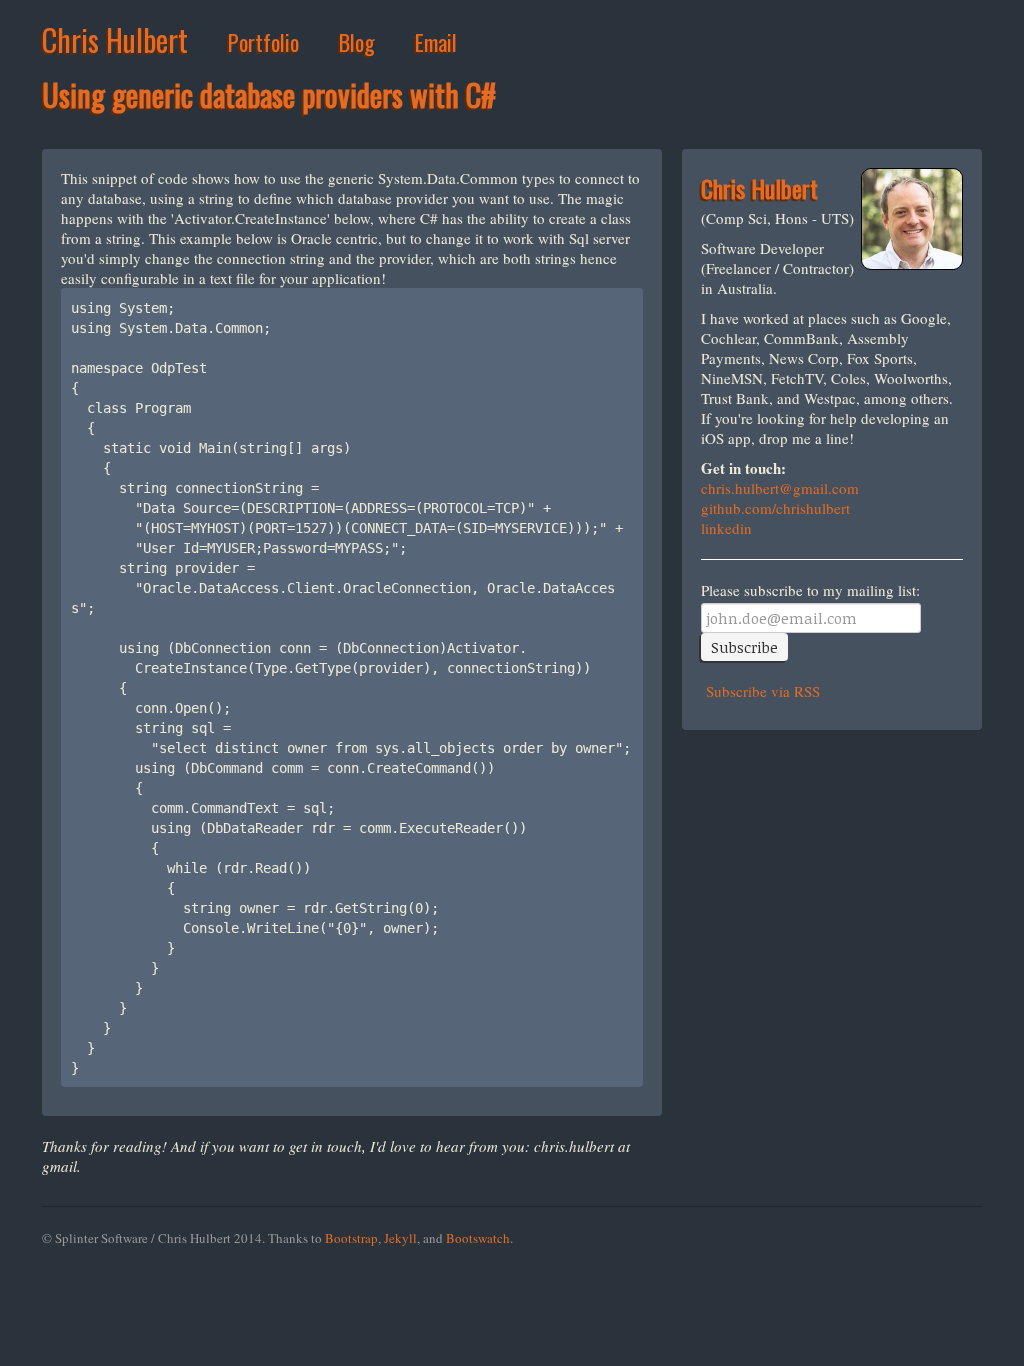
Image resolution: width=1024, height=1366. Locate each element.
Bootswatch (478, 1238)
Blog (357, 42)
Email (436, 42)
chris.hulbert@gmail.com (780, 488)
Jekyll (400, 1238)
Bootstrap (351, 1238)
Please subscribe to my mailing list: (810, 590)
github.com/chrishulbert (775, 508)
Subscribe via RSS (760, 691)
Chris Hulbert (115, 39)
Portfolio (263, 42)
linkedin (726, 528)
